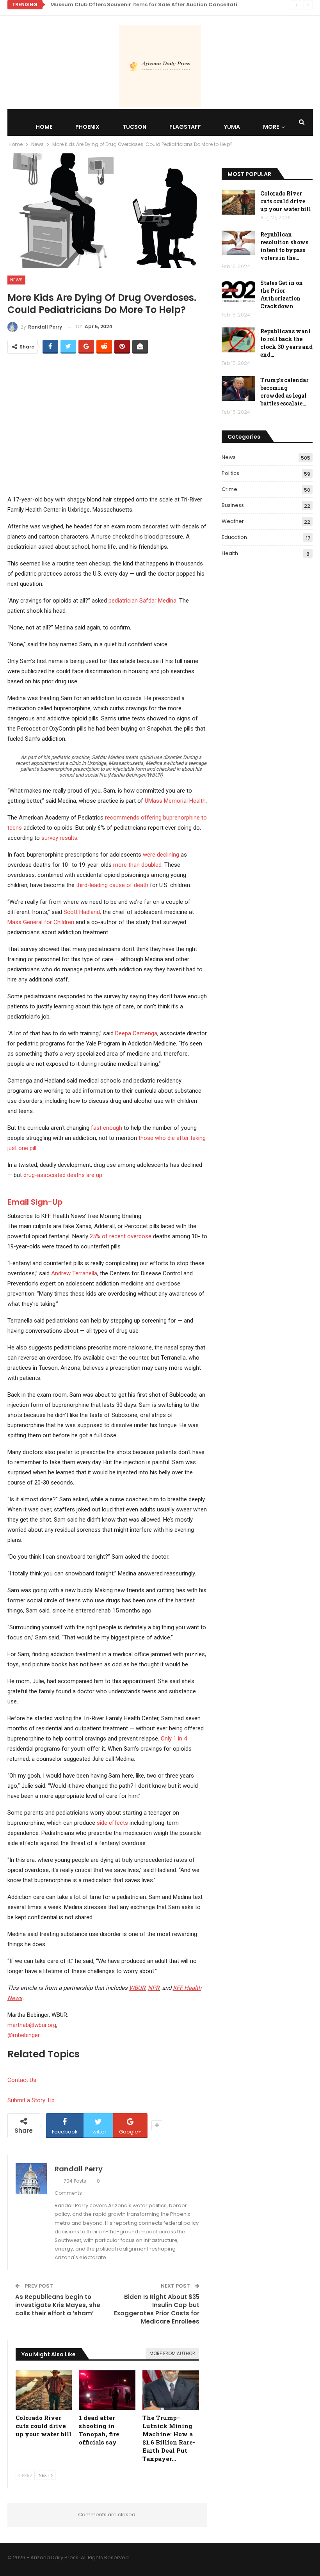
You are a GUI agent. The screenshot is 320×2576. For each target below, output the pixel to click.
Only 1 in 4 (174, 1739)
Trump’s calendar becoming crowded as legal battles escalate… (284, 392)
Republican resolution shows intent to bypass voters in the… (284, 246)
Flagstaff (185, 127)
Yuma (232, 127)
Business (233, 505)
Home (44, 127)
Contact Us (22, 2080)
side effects (112, 1823)
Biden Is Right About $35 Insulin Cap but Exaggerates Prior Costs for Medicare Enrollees (157, 2309)
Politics (230, 473)
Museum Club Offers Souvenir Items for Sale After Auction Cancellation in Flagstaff (164, 4)
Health (230, 553)
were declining (161, 855)
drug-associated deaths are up (63, 1175)
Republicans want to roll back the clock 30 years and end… (286, 343)
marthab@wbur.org (32, 2025)
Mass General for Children (41, 922)
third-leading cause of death (112, 885)
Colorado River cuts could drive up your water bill (286, 201)
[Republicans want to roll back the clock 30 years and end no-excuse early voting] (238, 340)
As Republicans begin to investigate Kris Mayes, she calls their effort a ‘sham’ (58, 2305)
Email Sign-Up (35, 1202)
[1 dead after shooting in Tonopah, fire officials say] (107, 2390)
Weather (233, 521)
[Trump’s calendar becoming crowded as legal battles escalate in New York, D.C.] (238, 389)
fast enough (107, 1128)
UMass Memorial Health (175, 801)
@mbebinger (24, 2035)
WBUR (137, 1988)
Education (234, 537)
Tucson (134, 127)
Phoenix (87, 127)
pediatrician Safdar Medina (142, 601)
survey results (59, 838)
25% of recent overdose (121, 1236)
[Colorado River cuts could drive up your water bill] (44, 2390)
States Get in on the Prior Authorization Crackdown (282, 294)
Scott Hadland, (82, 912)
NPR (154, 1988)
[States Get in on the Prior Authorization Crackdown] (238, 292)
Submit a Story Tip (31, 2100)
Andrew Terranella (74, 1273)
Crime (229, 489)
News (16, 280)
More (271, 127)
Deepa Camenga (136, 1033)
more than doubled (137, 865)
